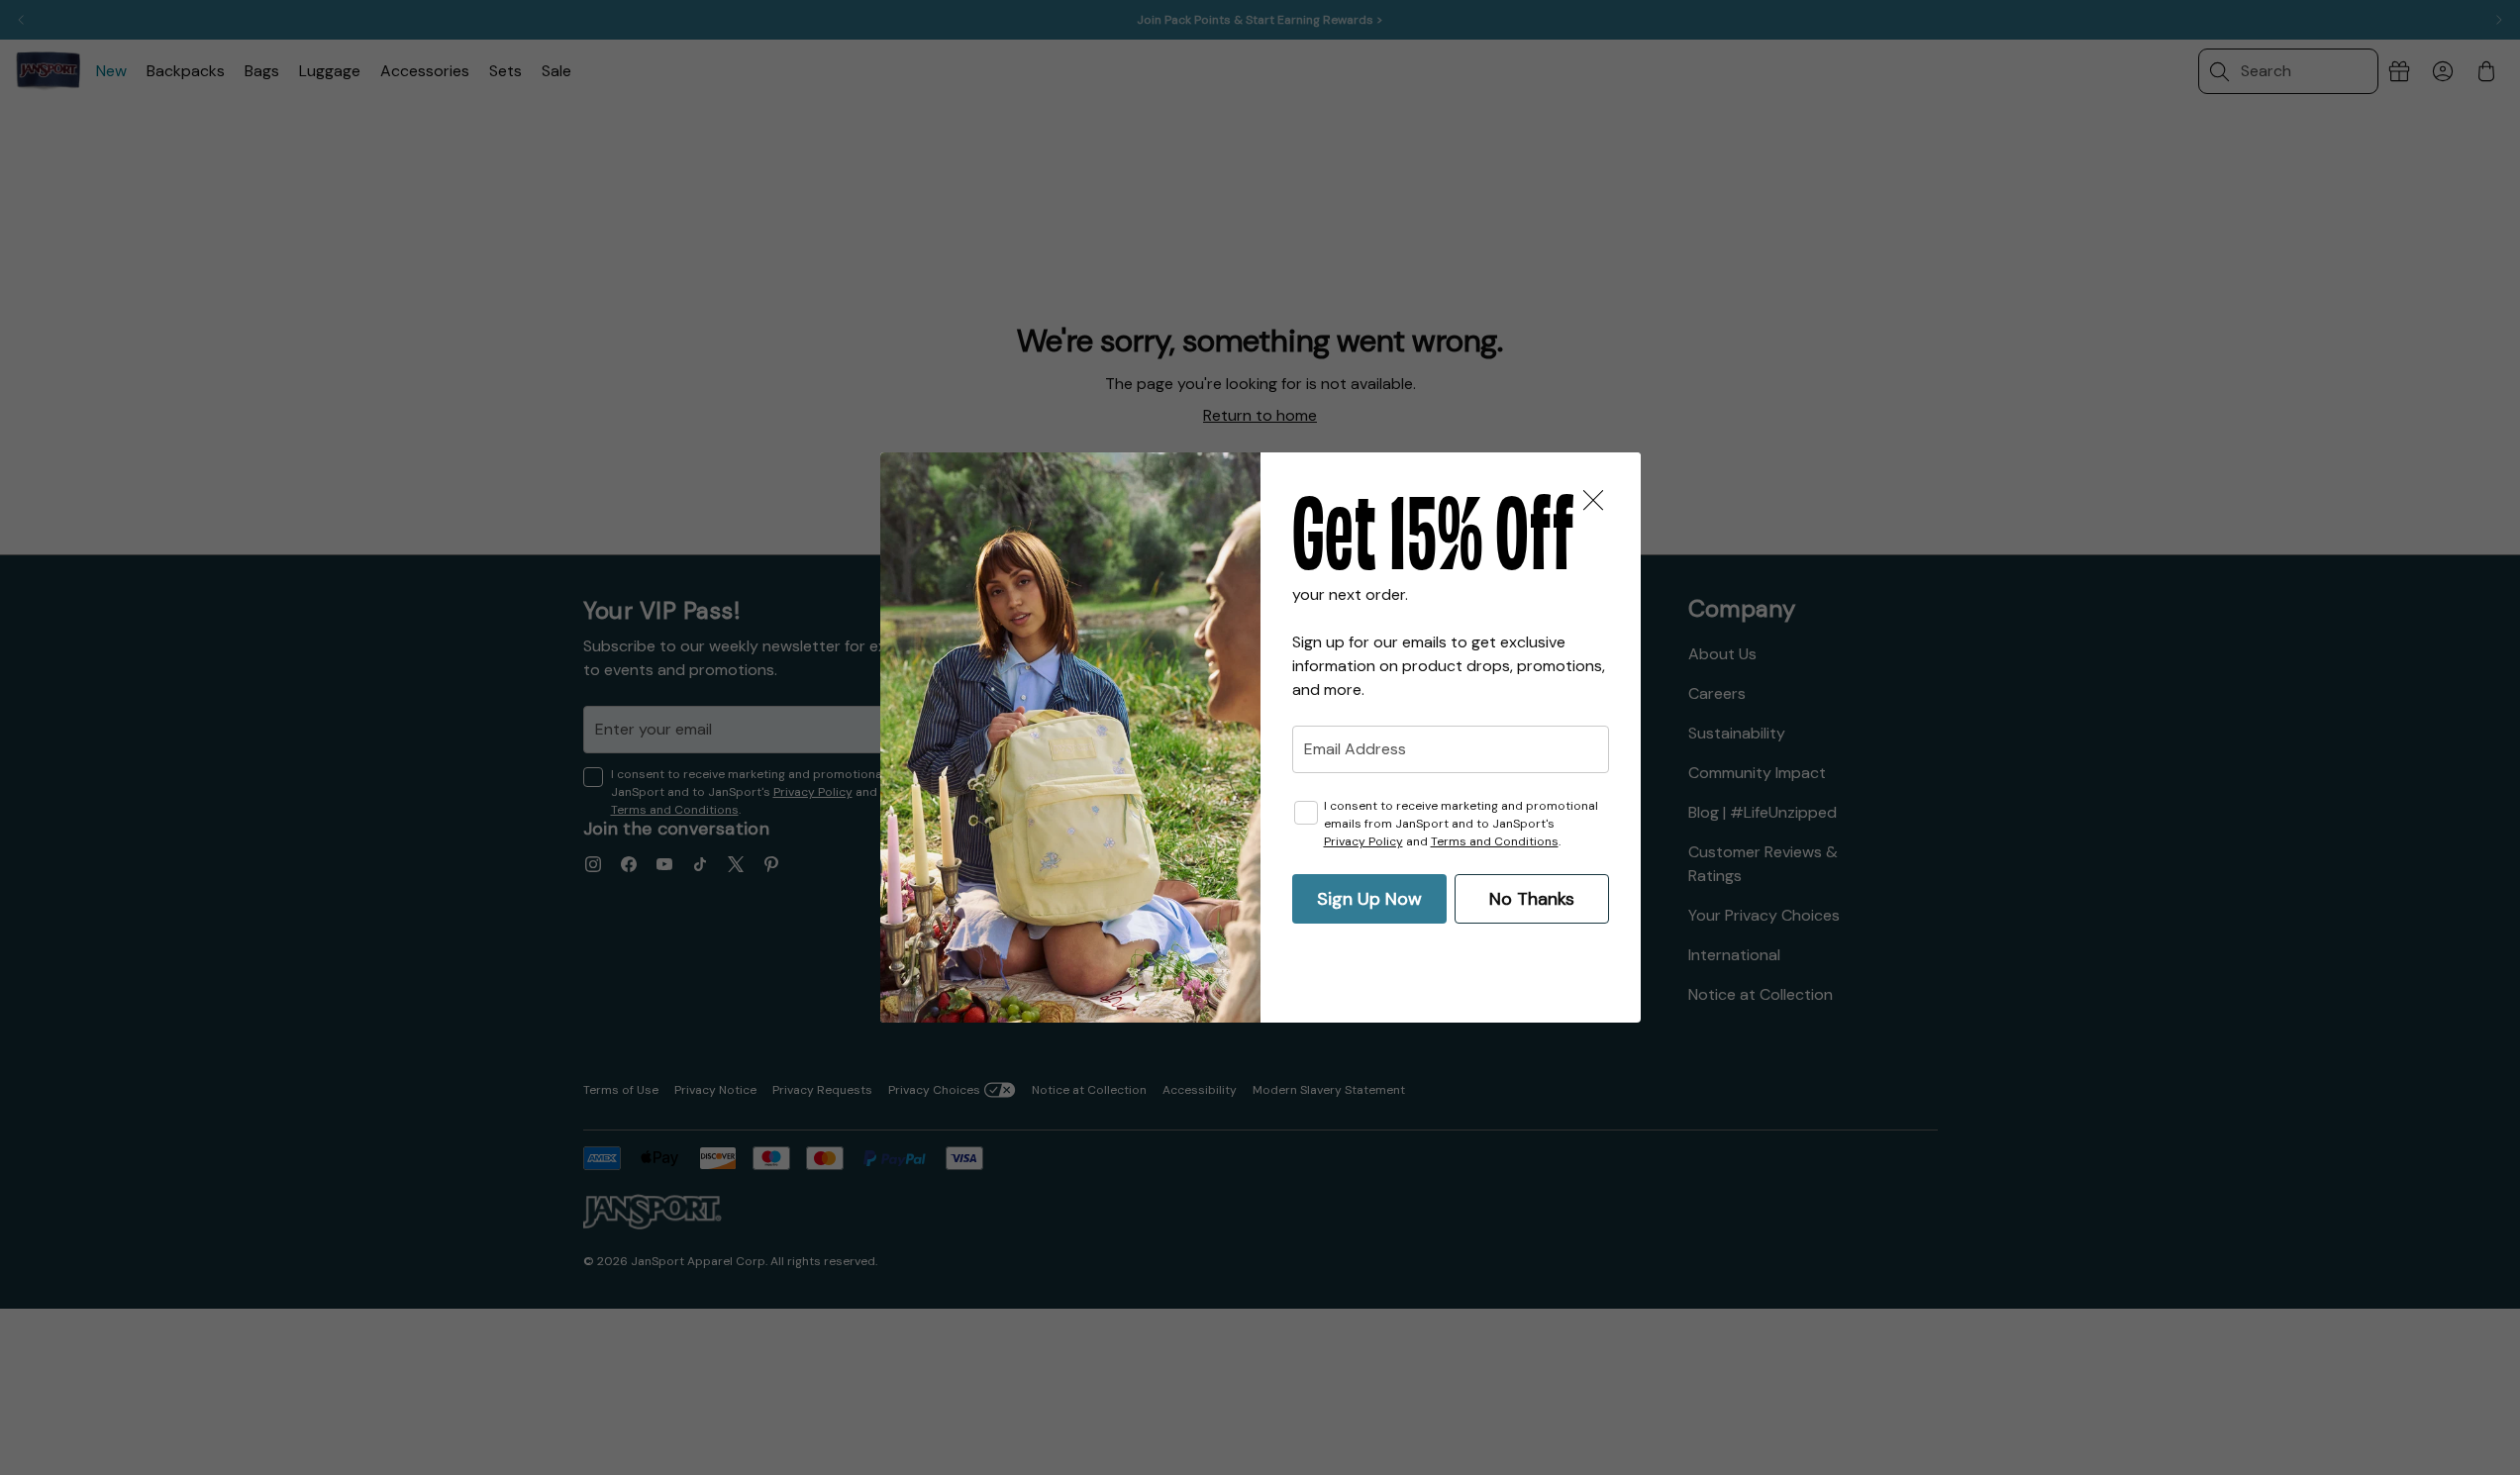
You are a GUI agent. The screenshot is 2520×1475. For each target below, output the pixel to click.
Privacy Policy (1363, 841)
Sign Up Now (1369, 899)
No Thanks (1532, 899)
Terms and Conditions (1495, 841)
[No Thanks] (1593, 500)
